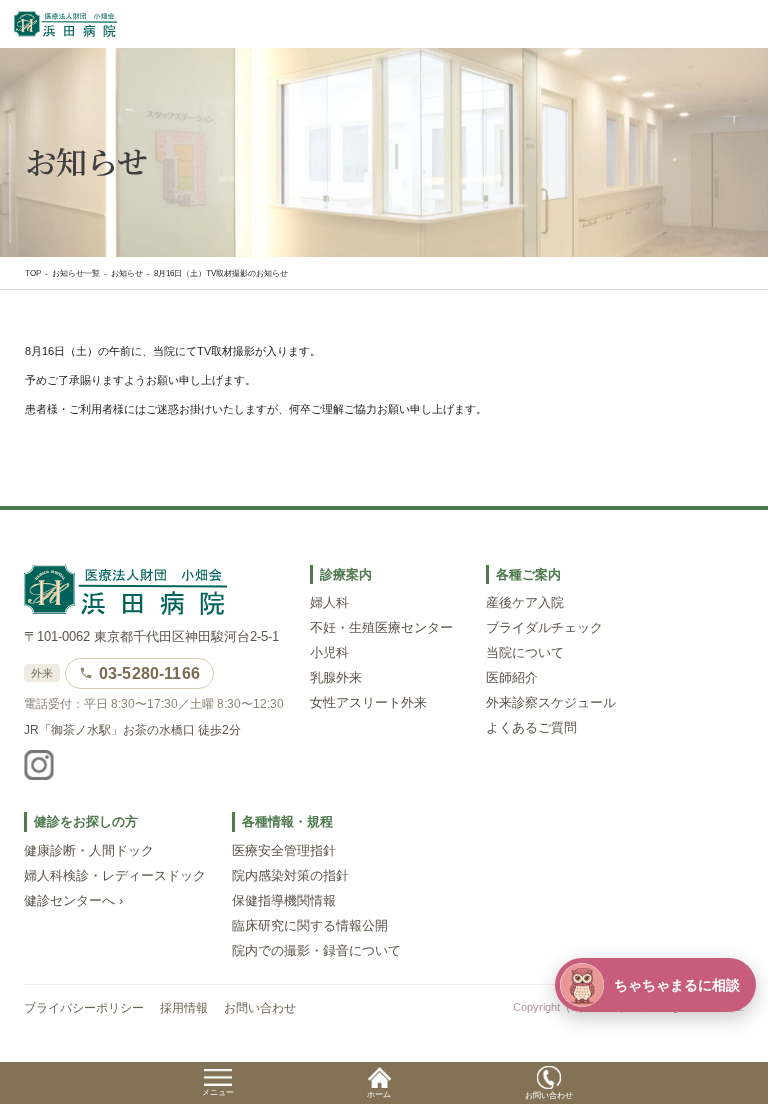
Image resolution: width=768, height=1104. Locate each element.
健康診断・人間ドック (89, 851)
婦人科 (329, 603)
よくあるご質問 (531, 728)
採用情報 (184, 1008)
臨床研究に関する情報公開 (310, 926)
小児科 (329, 653)
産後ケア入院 (525, 603)
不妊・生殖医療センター (381, 628)
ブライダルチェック (544, 628)
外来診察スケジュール (551, 703)
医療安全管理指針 (284, 851)
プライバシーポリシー (84, 1008)
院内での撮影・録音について (316, 951)
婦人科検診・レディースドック (115, 876)
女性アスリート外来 (368, 703)
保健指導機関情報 (284, 901)
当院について (525, 653)
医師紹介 (512, 678)
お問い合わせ (260, 1008)
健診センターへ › (73, 901)
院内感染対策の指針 (290, 876)
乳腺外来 (336, 678)
